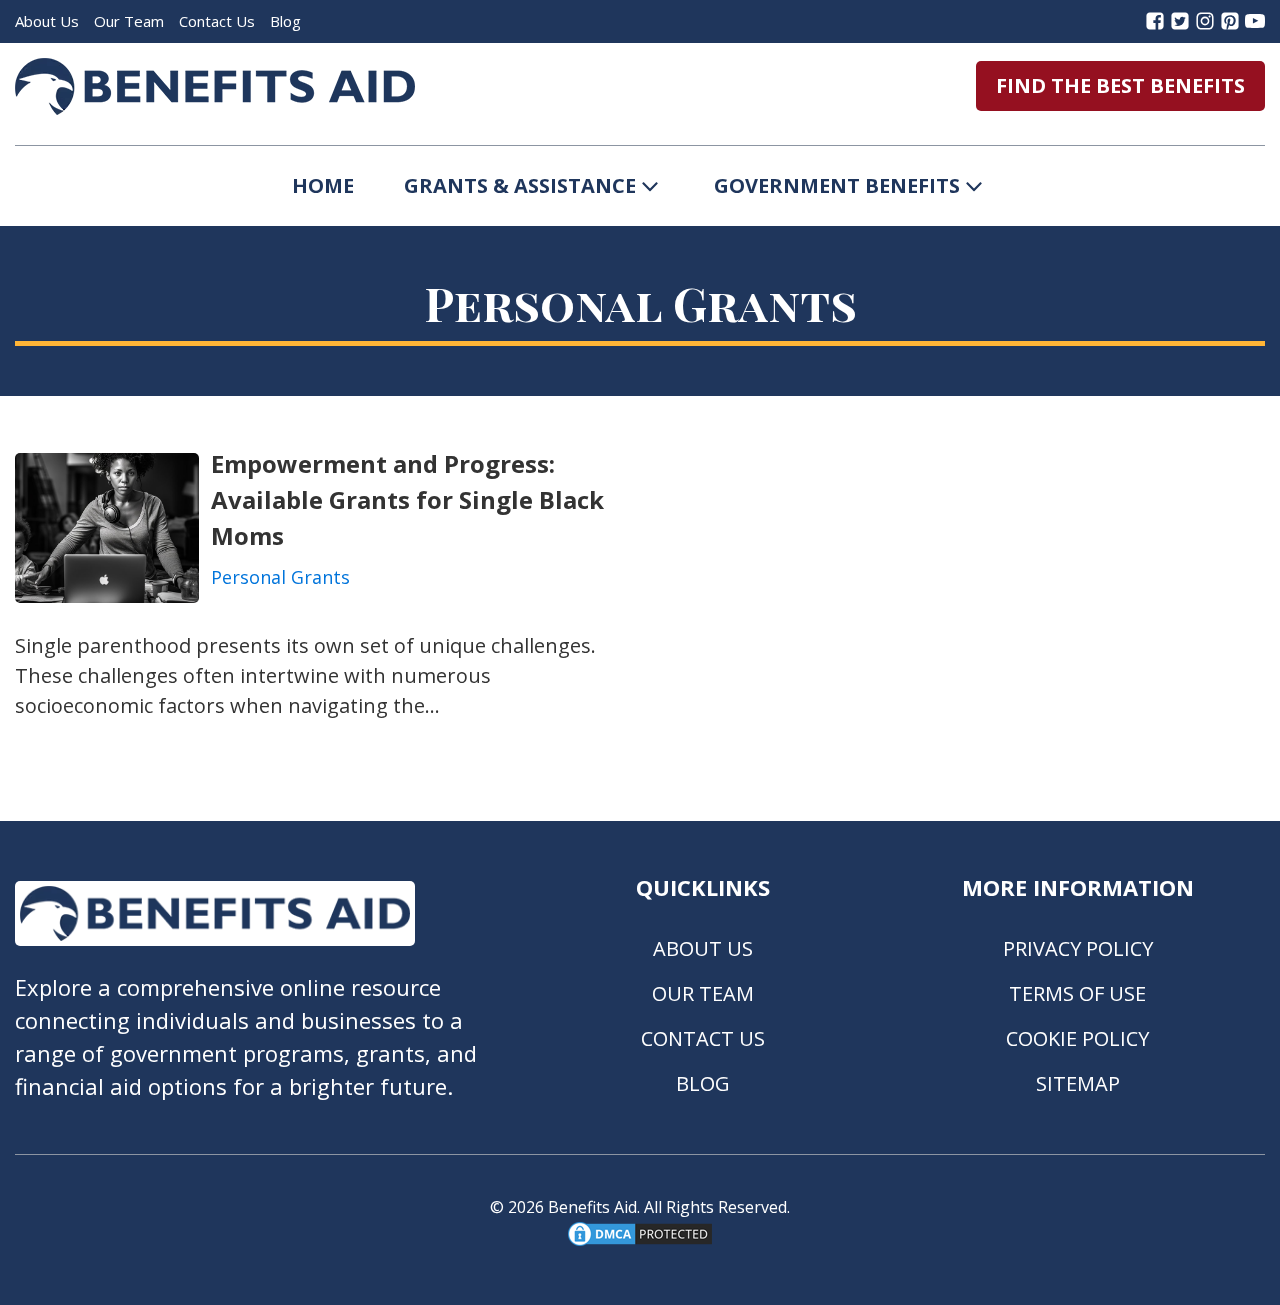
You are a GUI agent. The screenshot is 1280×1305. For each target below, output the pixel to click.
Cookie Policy (1077, 1038)
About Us (47, 21)
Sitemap (1078, 1083)
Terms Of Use (1077, 993)
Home (323, 185)
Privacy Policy (1078, 948)
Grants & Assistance (520, 185)
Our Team (129, 21)
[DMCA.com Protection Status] (640, 1243)
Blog (285, 21)
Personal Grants (280, 577)
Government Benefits (837, 185)
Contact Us (217, 21)
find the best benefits (1120, 85)
